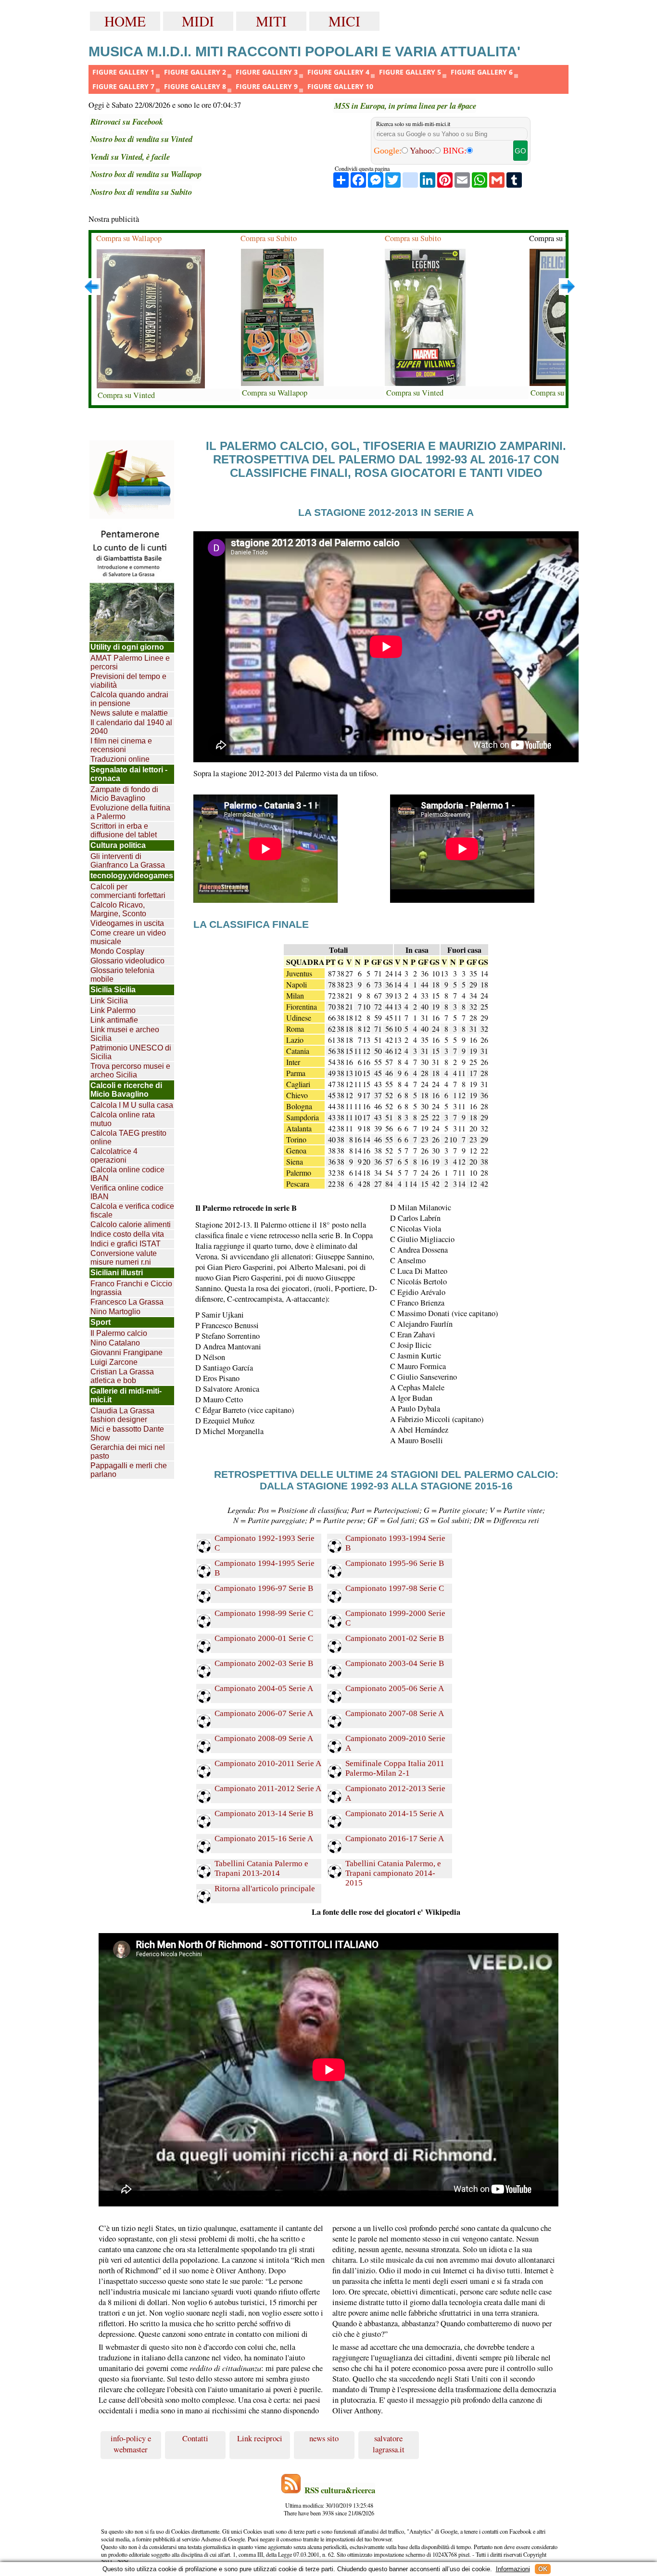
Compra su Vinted (126, 395)
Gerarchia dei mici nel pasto (128, 1452)
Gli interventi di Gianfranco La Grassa (128, 861)
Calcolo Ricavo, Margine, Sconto (118, 909)
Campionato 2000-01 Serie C (264, 1638)
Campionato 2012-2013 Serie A (395, 1793)
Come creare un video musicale (128, 937)
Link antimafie (114, 1020)
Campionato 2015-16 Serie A (264, 1839)
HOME (125, 21)
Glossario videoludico (127, 961)
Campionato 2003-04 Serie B (395, 1663)
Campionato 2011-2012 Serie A (268, 1788)
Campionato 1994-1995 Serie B (265, 1568)
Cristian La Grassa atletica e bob (122, 1376)
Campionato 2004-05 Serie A (264, 1688)
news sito (324, 2438)
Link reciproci (260, 2438)
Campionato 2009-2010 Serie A (395, 1743)
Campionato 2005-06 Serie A (395, 1688)
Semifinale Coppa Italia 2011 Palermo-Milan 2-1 (395, 1768)
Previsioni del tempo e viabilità (128, 681)
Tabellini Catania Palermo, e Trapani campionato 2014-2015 (393, 1869)
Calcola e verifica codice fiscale (132, 1211)
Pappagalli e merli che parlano (129, 1470)
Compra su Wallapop (129, 238)
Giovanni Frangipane (126, 1352)
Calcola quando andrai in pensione (129, 699)
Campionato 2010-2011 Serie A (268, 1763)
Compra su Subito (269, 238)
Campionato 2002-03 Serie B (264, 1663)
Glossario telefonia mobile (122, 975)
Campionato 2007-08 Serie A (395, 1713)
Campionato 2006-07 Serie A (264, 1713)
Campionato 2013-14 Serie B (264, 1813)
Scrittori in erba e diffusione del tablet (124, 830)
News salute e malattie (129, 713)
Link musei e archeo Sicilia (125, 1034)
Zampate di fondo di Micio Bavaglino (124, 794)
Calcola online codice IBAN (127, 1174)
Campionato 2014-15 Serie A (395, 1813)
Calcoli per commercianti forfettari (128, 891)
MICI (344, 21)
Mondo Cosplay (117, 951)
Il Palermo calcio (119, 1333)
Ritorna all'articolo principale (265, 1889)
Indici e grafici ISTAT (126, 1244)
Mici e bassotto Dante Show (127, 1433)
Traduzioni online (120, 759)
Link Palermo (113, 1010)
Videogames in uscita (127, 923)
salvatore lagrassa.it (389, 2444)
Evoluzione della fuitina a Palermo (130, 812)
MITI (271, 21)
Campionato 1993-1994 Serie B (395, 1543)
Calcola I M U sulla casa (132, 1105)
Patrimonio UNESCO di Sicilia (131, 1052)
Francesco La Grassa (127, 1302)
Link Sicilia (109, 1001)
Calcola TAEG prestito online (128, 1137)
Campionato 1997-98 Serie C (395, 1588)
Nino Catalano (115, 1343)
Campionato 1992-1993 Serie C (265, 1543)
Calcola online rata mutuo (123, 1119)
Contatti (195, 2438)
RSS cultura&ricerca (340, 2490)
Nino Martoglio (115, 1312)
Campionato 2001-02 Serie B (395, 1638)
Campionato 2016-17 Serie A (395, 1839)
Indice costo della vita (127, 1234)
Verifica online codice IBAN (127, 1192)
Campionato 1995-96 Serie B (395, 1563)
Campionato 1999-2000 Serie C (395, 1618)
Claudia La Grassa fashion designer (122, 1415)
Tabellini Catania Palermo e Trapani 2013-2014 (261, 1868)
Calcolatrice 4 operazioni (114, 1156)
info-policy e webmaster (131, 2444)
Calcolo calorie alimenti (131, 1224)
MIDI (198, 21)
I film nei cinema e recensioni (121, 745)
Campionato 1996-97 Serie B (264, 1588)
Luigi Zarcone (114, 1362)
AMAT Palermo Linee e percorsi (130, 662)
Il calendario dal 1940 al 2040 (131, 727)
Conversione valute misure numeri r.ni (124, 1258)
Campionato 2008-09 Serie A (264, 1738)
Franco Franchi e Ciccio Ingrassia (131, 1288)
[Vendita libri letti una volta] (132, 480)
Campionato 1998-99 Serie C (264, 1613)
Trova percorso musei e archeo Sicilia (130, 1070)
